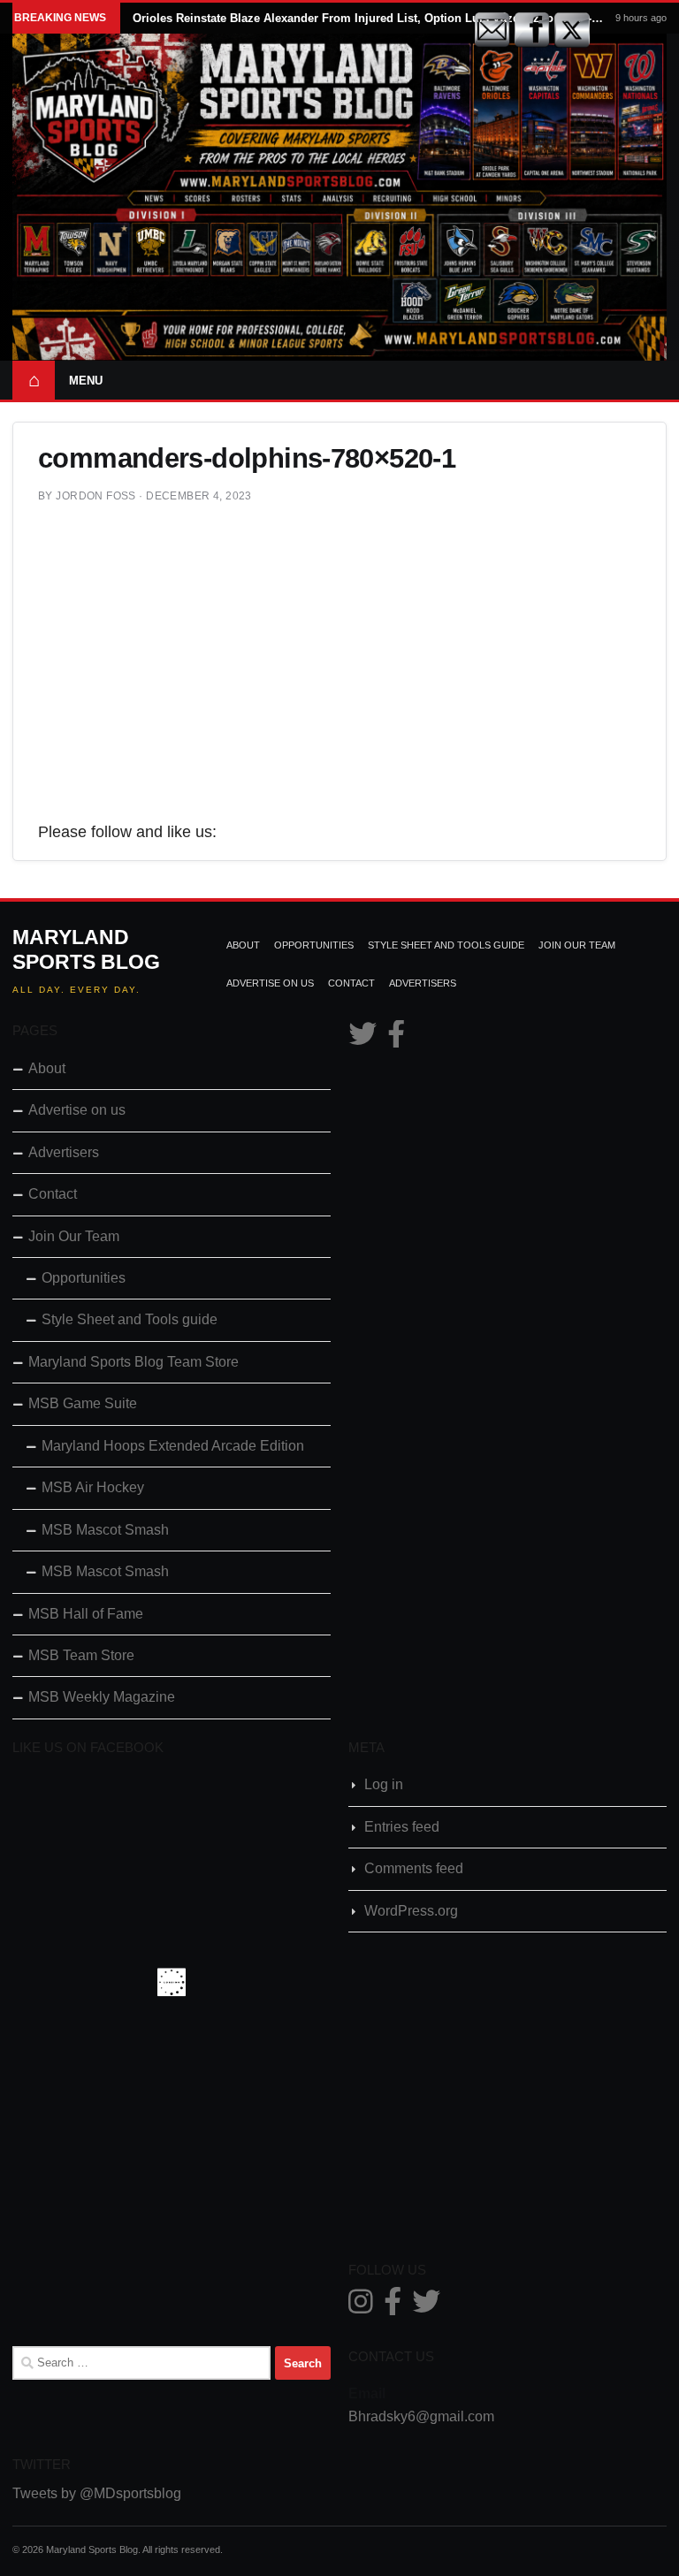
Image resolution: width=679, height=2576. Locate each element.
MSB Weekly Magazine (102, 1697)
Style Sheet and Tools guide (446, 945)
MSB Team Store (81, 1655)
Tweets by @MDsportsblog (97, 2493)
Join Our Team (577, 945)
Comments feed (414, 1868)
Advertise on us (270, 983)
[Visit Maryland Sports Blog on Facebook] (396, 1039)
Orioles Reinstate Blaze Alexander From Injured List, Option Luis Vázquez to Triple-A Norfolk (368, 18)
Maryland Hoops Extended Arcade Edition (173, 1446)
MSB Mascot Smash (105, 1530)
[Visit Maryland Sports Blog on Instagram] (361, 2307)
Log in (384, 1784)
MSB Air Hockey (93, 1487)
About (243, 945)
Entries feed (402, 1827)
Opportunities (314, 945)
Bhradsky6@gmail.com (421, 2416)
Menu (86, 381)
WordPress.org (411, 1911)
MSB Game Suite (83, 1403)
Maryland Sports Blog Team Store (134, 1362)
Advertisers (423, 983)
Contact (351, 983)
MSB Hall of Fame (86, 1614)
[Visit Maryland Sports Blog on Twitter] (362, 1039)
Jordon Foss (96, 496)
